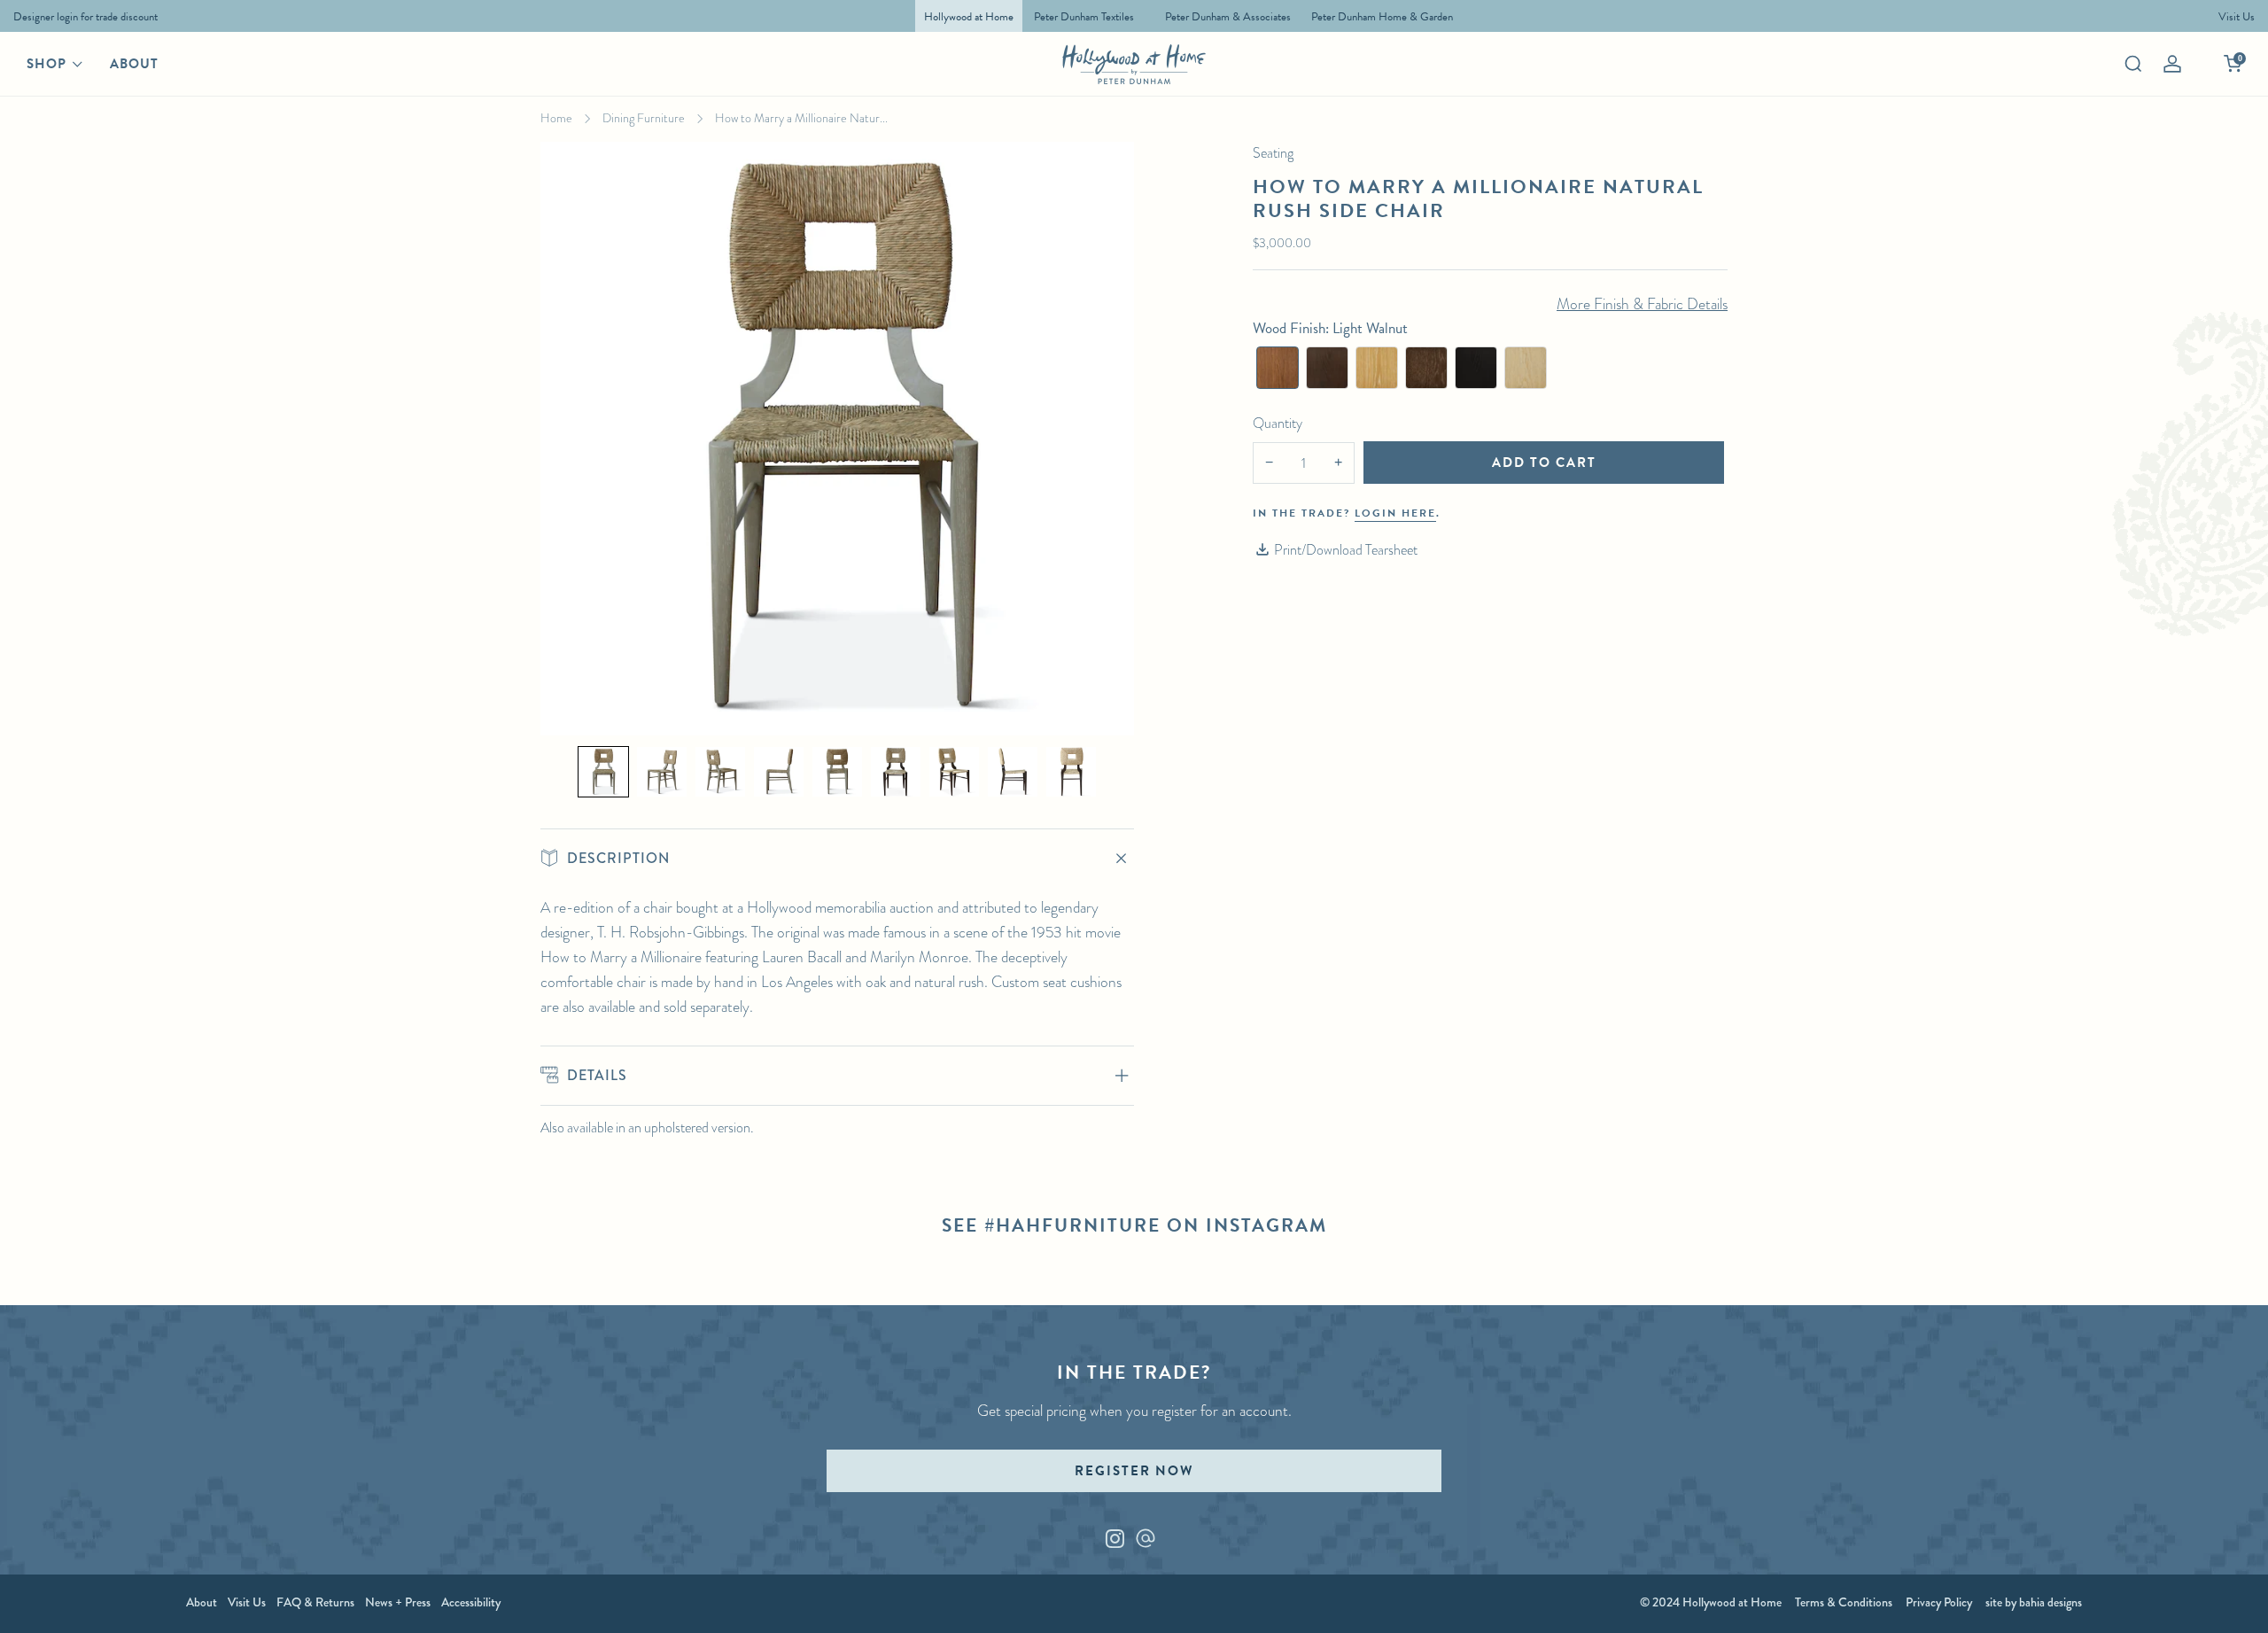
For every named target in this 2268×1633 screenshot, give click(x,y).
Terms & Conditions (1844, 1602)
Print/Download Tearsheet (1346, 550)
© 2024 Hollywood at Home (1711, 1602)
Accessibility (471, 1602)
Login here (1395, 513)
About (134, 64)
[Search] (2133, 64)
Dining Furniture (644, 118)
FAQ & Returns (315, 1602)
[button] (603, 772)
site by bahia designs (2034, 1602)
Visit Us (247, 1602)
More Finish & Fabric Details (1642, 304)
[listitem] (81, 16)
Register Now (1134, 1471)
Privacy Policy (1939, 1602)
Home (556, 118)
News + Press (398, 1602)
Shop (47, 64)
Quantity (1278, 423)
